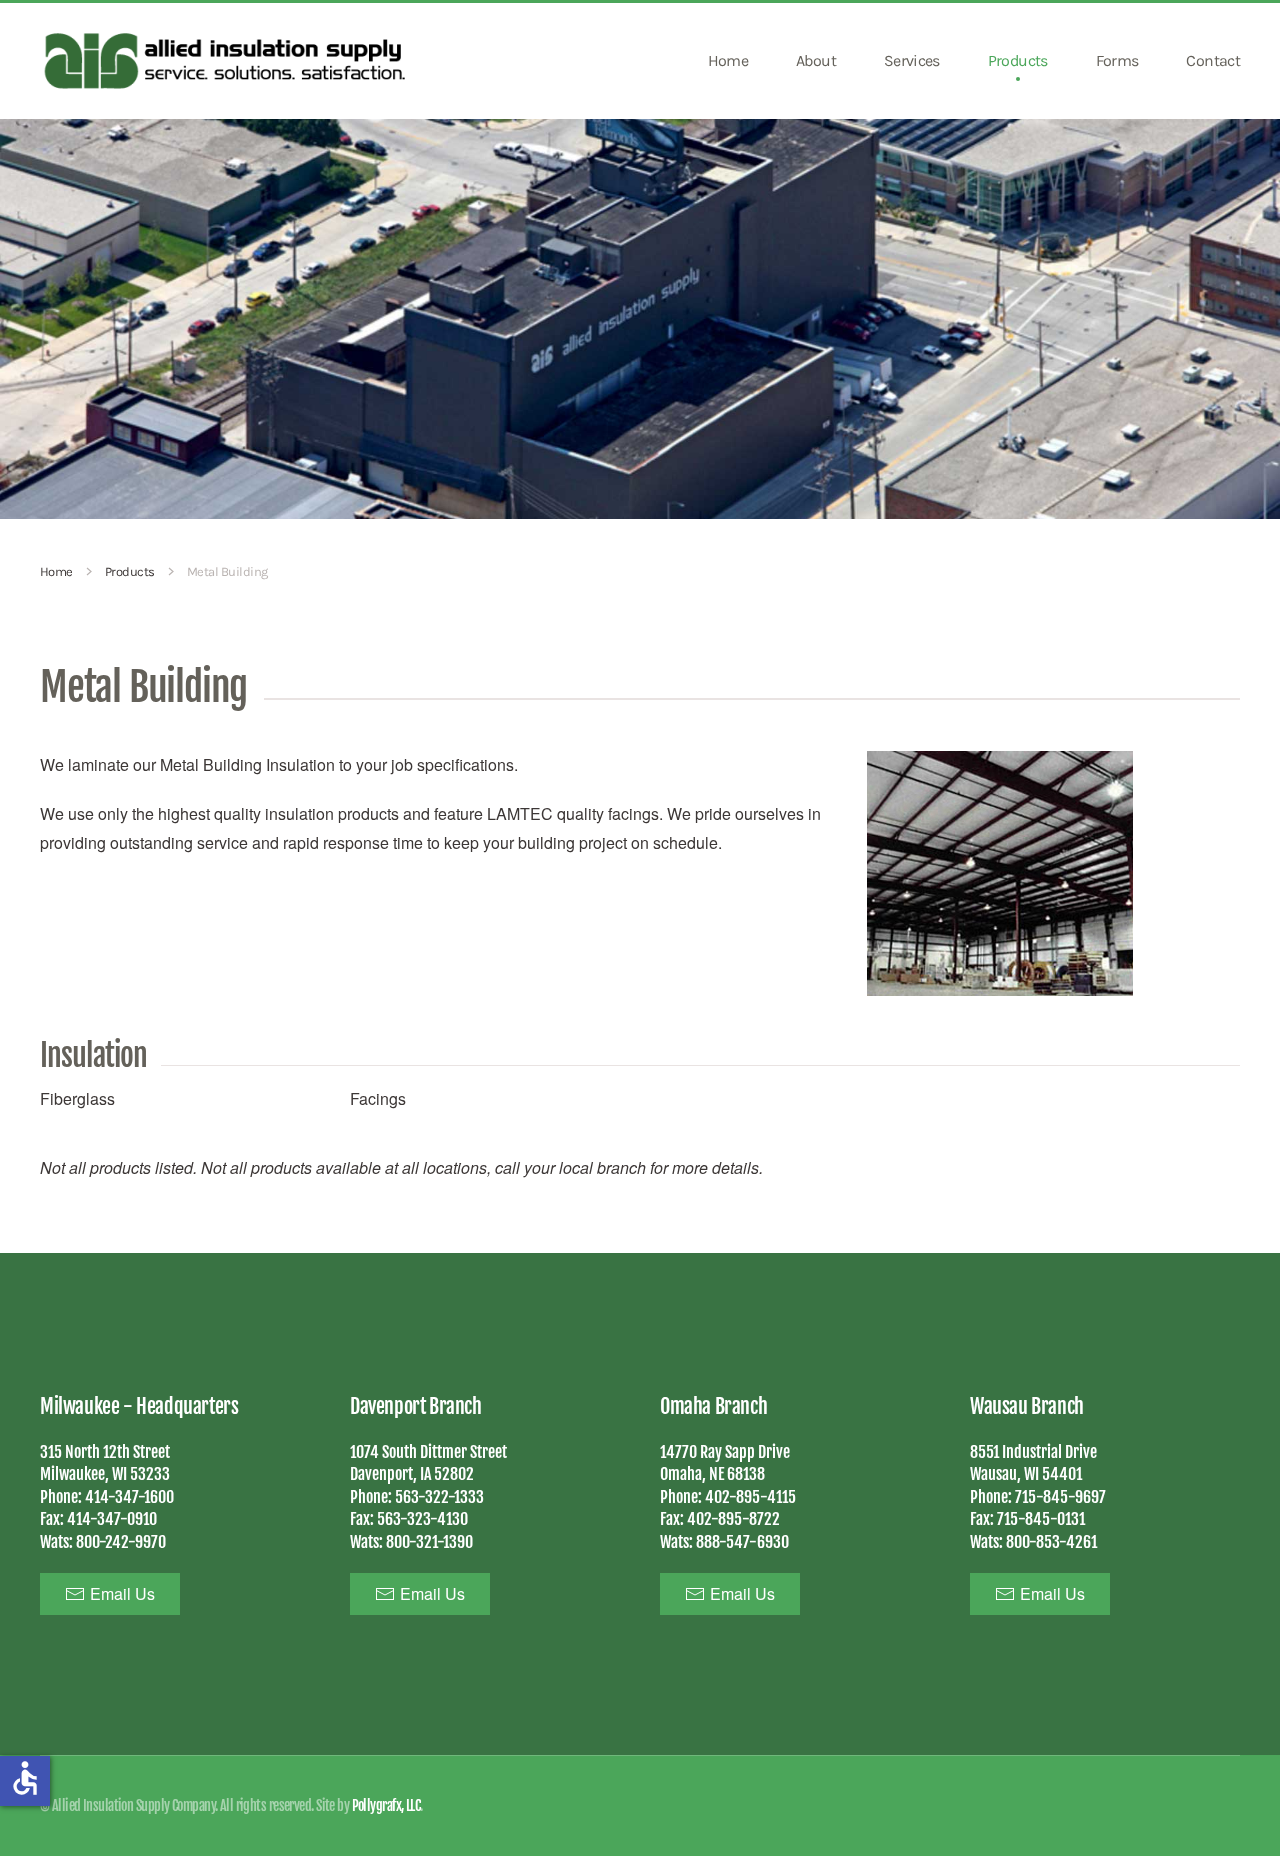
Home (728, 60)
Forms (1117, 60)
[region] (640, 319)
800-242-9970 (121, 1542)
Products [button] (1018, 60)
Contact (1213, 60)
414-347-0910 (112, 1519)
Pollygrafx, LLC (386, 1805)
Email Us (122, 1593)
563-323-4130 (422, 1519)
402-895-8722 (733, 1519)
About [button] (816, 60)
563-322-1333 (439, 1497)
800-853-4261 (1051, 1542)
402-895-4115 (750, 1497)
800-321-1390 (429, 1542)
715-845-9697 (1060, 1497)
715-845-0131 (1041, 1519)
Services (912, 60)
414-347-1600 (129, 1497)
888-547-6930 (742, 1542)
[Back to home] (227, 61)
